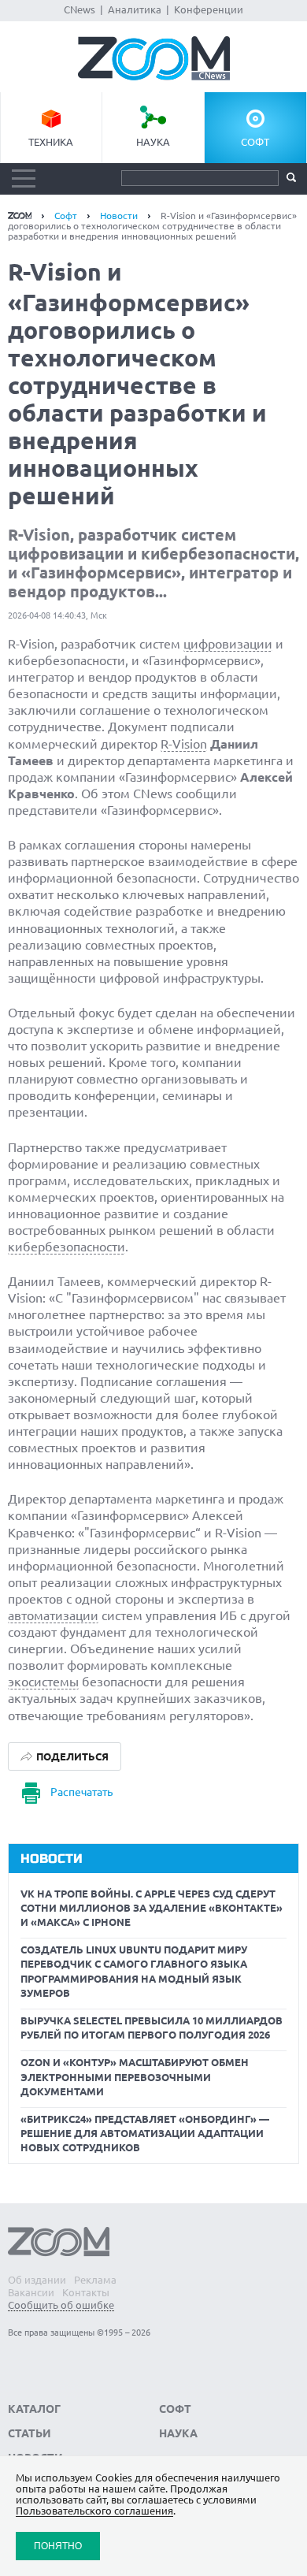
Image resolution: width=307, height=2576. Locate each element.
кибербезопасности (67, 1247)
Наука (153, 142)
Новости (119, 216)
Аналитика (135, 9)
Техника (51, 142)
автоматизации (53, 1615)
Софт (255, 142)
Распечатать (81, 1792)
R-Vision (184, 744)
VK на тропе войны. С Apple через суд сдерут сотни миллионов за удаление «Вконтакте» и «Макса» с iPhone (152, 1908)
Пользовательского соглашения (94, 2511)
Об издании (37, 2280)
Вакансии (31, 2292)
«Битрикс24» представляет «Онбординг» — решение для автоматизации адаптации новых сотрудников (145, 2133)
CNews (80, 9)
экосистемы (43, 1682)
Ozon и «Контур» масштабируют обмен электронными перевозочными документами (135, 2076)
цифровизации (228, 644)
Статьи (30, 2433)
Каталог (34, 2409)
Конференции (209, 9)
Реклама (95, 2280)
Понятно (58, 2546)
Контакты (86, 2292)
